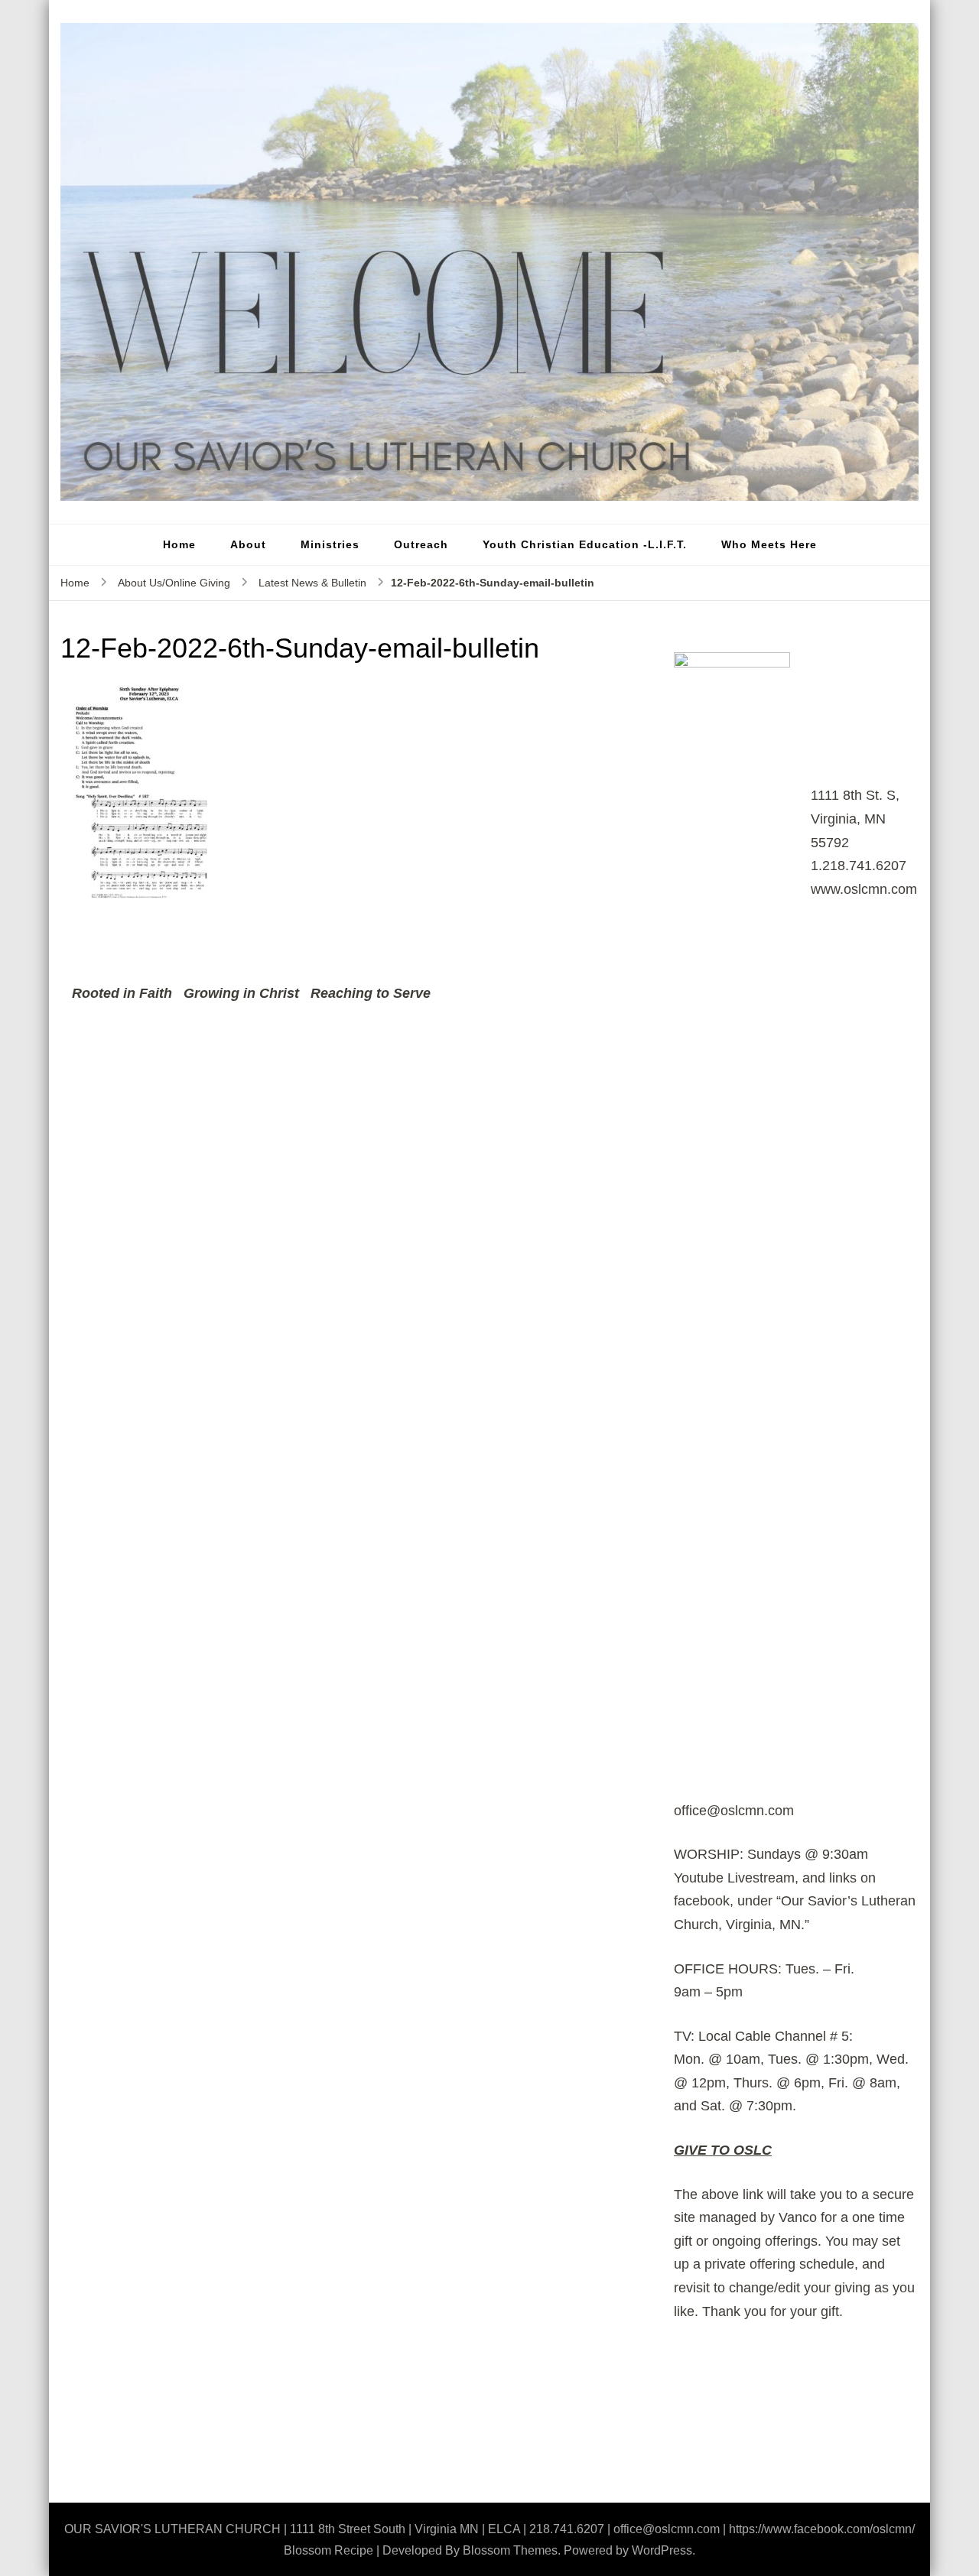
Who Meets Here (769, 544)
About (248, 544)
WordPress (662, 2550)
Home (179, 544)
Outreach (421, 544)
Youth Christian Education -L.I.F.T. (585, 544)
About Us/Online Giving (174, 583)
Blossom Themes (510, 2550)
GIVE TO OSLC (723, 2150)
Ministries (330, 544)
